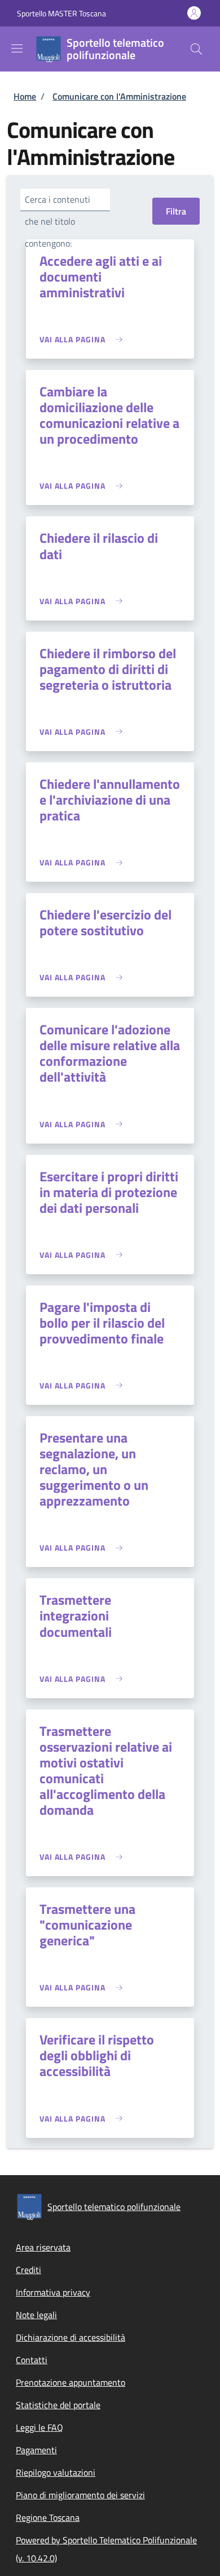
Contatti (32, 2360)
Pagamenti (36, 2450)
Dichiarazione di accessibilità (71, 2337)
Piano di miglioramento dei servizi (80, 2495)
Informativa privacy (53, 2292)
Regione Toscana (48, 2517)
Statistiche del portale (58, 2405)
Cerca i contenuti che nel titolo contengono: (58, 221)
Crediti (28, 2270)
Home (25, 96)
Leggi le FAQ (39, 2427)
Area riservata (43, 2247)
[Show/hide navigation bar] (17, 48)
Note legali (36, 2315)
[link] (84, 339)
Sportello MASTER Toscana (61, 13)
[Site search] (196, 49)
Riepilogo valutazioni (56, 2472)
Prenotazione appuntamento (71, 2382)
